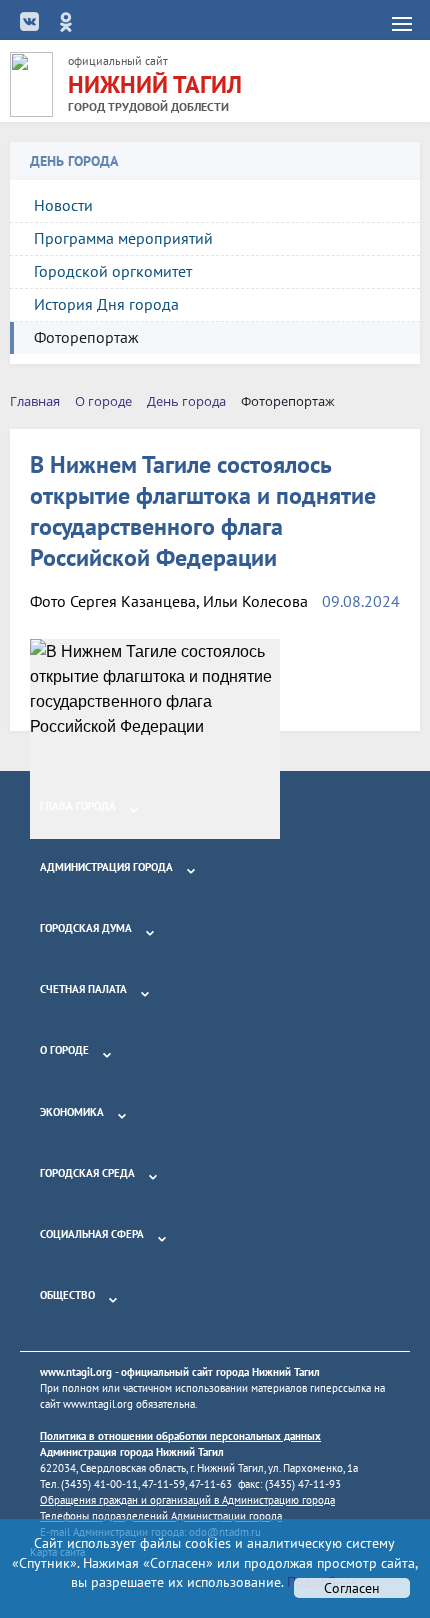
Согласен (352, 1588)
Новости (63, 205)
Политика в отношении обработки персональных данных (180, 1436)
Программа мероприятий (123, 238)
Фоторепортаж (86, 337)
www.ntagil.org (76, 1372)
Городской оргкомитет (113, 271)
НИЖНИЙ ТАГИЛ (155, 84)
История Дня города (106, 304)
